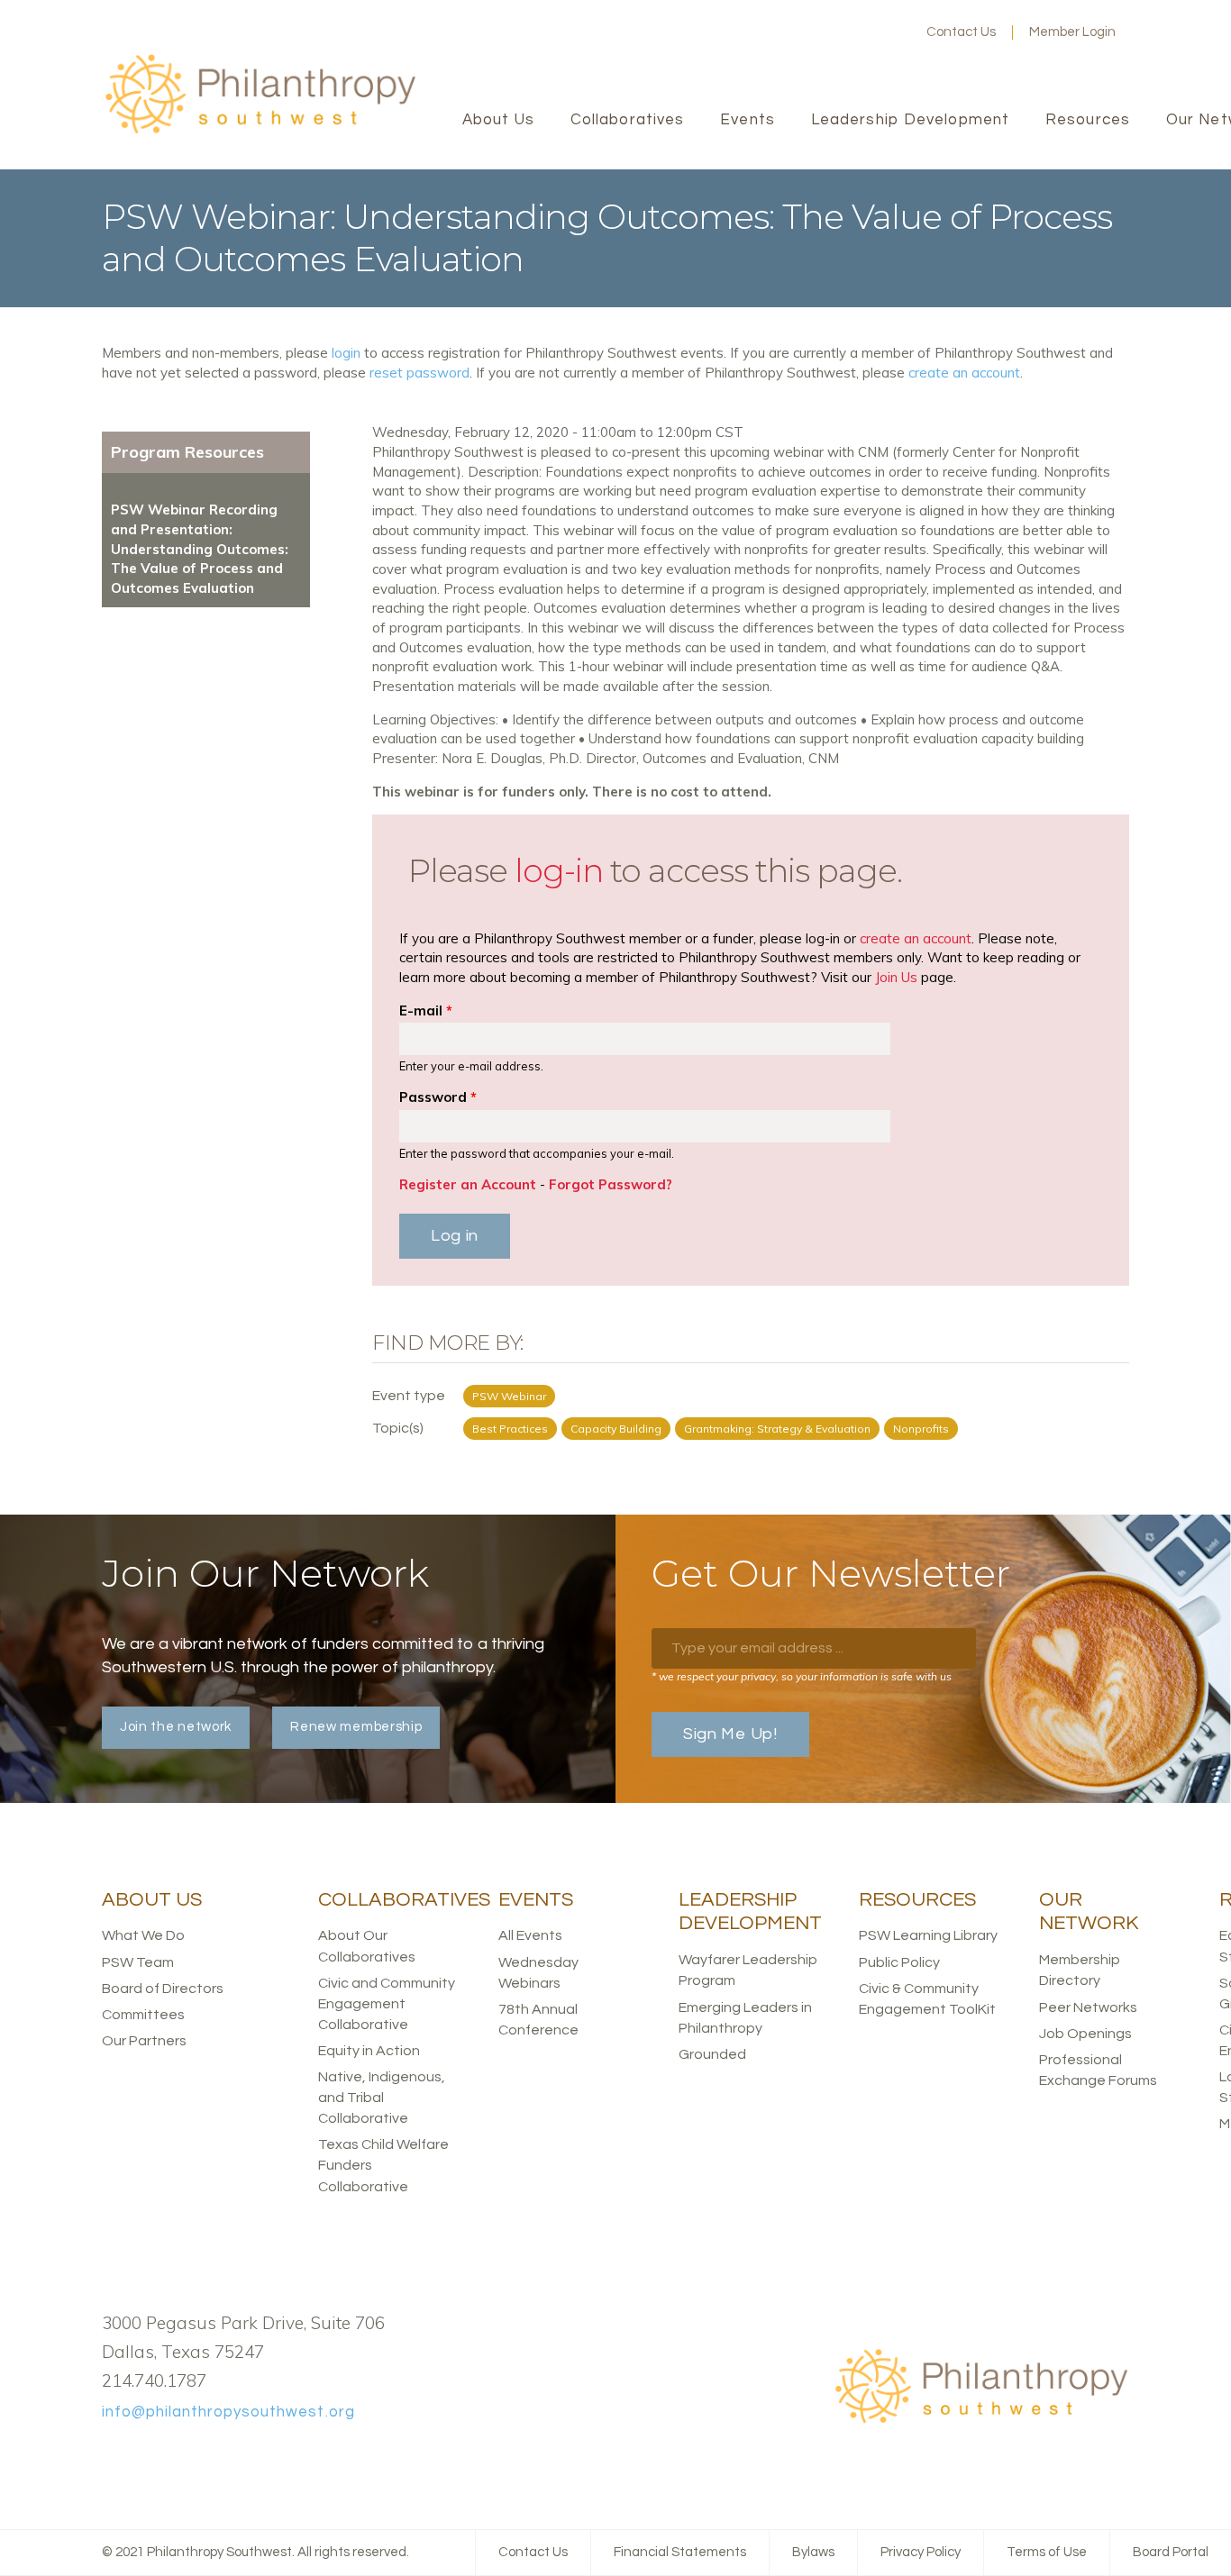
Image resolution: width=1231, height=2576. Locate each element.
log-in (559, 870)
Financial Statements (680, 2552)
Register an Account (468, 1184)
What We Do (143, 1935)
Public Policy (899, 1962)
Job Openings (1085, 2034)
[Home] (260, 131)
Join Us (896, 977)
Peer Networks (1088, 2007)
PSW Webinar (509, 1396)
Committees (143, 2015)
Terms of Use (1047, 2552)
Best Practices (510, 1429)
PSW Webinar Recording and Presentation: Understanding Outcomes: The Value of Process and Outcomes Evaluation (200, 549)
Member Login (1072, 32)
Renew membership (356, 1727)
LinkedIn (862, 32)
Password (438, 1097)
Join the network (176, 1727)
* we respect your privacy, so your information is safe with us (802, 1676)
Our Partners (144, 2041)
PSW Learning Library (928, 1935)
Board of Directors (163, 1989)
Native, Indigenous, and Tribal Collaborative (382, 2098)
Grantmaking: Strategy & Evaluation (777, 1429)
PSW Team (138, 1962)
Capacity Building (616, 1429)
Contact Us (961, 32)
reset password (419, 373)
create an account (964, 373)
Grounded (712, 2054)
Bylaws (813, 2552)
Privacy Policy (921, 2552)
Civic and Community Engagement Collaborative (387, 2004)
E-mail (426, 1010)
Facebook (804, 32)
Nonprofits (921, 1429)
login (346, 353)
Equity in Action (369, 2051)
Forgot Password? (611, 1184)
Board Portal (1171, 2552)
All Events (530, 1935)
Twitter (833, 32)
